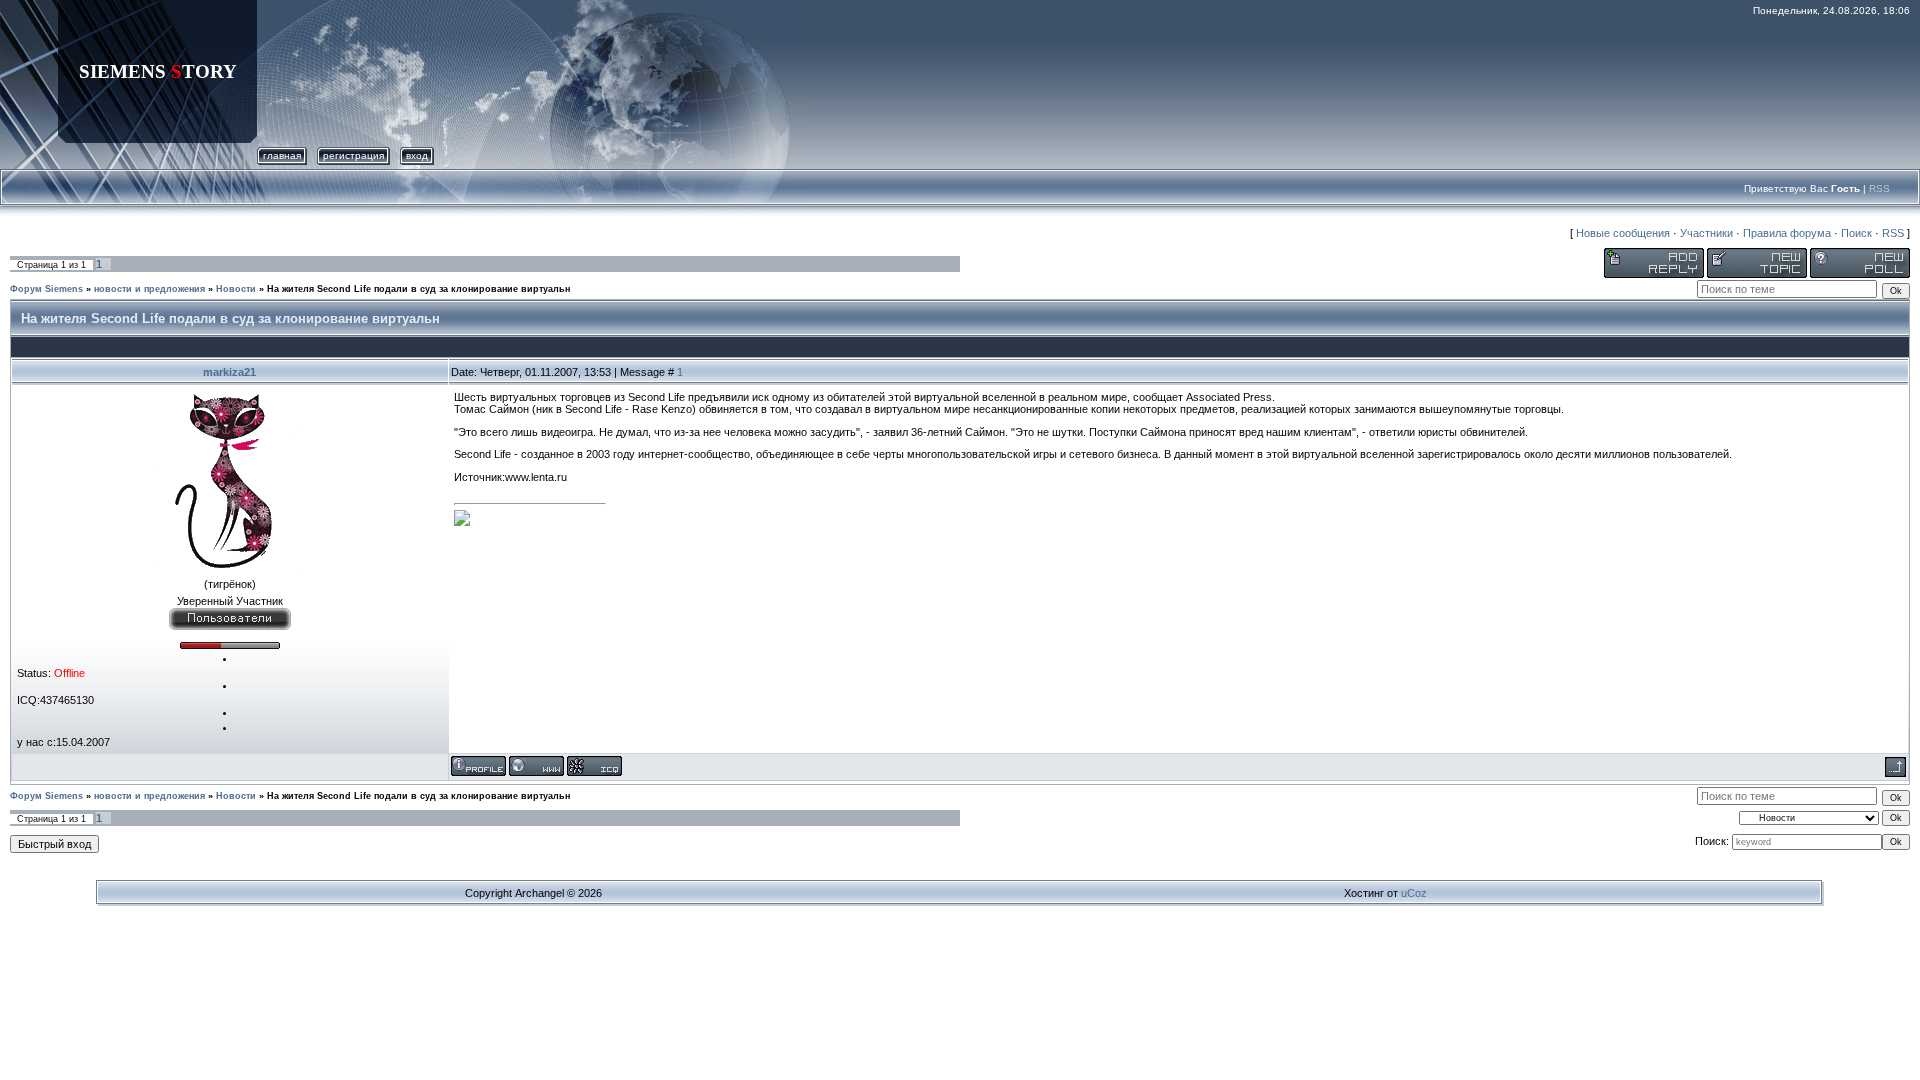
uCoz (1414, 893)
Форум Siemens (46, 289)
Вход (417, 155)
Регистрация (353, 155)
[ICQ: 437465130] (594, 766)
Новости (236, 289)
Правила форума (1787, 233)
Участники (1706, 233)
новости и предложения (149, 289)
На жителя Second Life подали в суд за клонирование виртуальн (418, 289)
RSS (1879, 188)
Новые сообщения (1623, 233)
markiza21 (229, 372)
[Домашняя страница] (536, 766)
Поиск (1856, 233)
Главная (282, 155)
